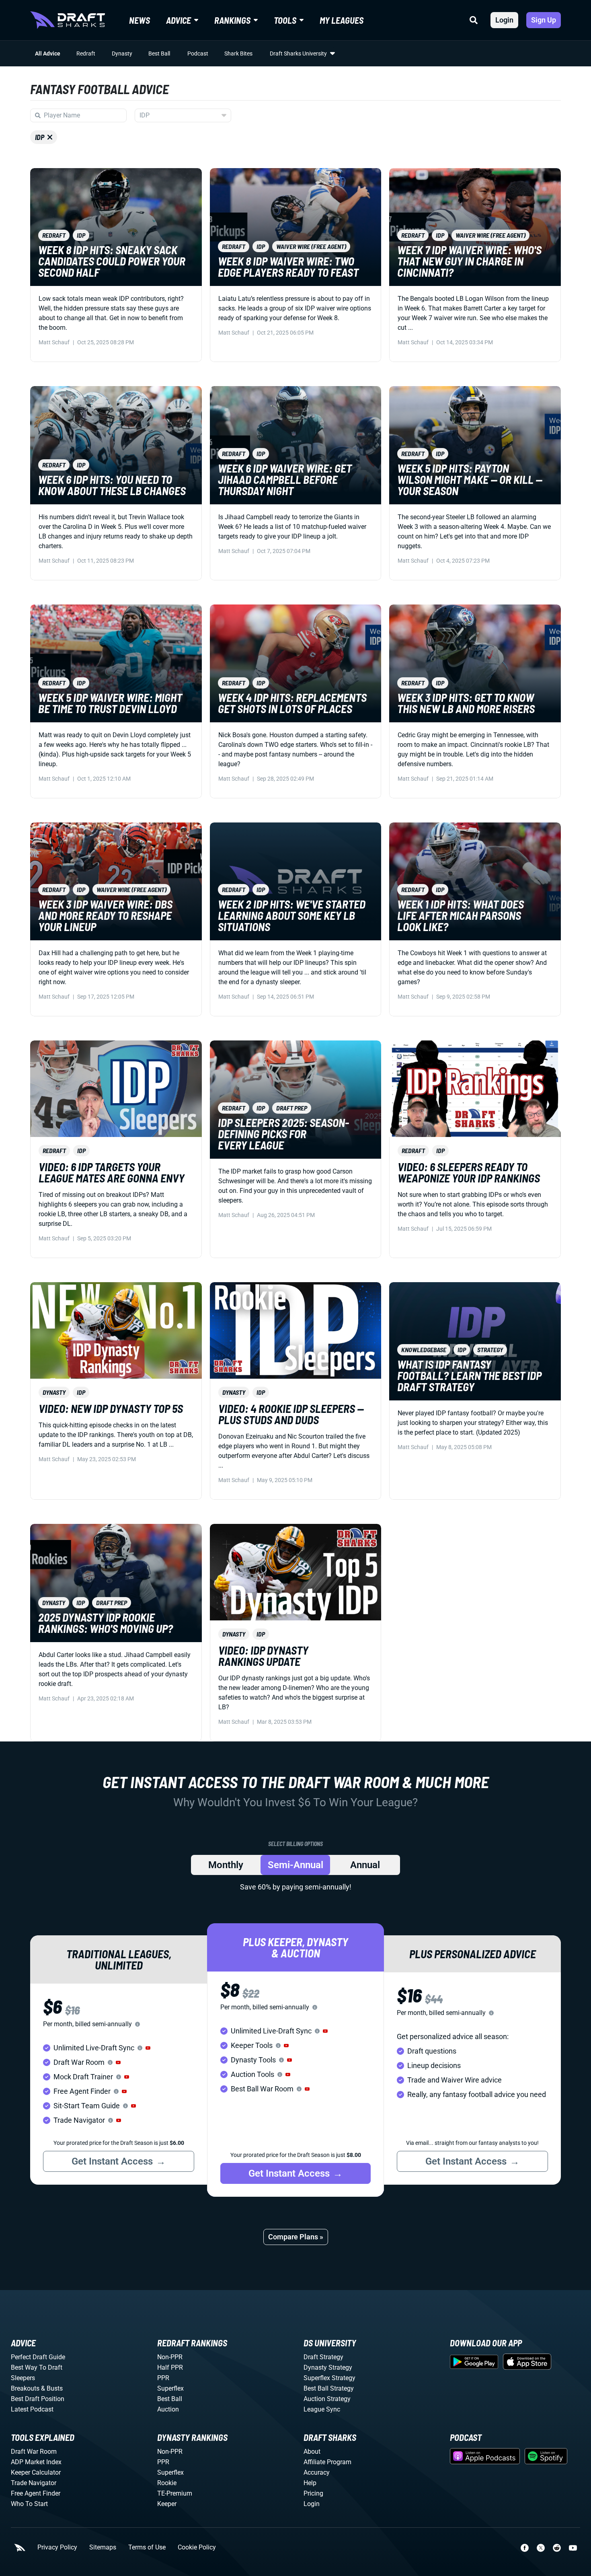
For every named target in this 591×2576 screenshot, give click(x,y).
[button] (148, 2048)
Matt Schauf (54, 342)
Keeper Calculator (36, 2472)
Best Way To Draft (37, 2367)
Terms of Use (147, 2547)
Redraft (86, 53)
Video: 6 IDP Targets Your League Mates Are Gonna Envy (112, 1172)
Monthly (226, 1865)
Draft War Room (34, 2452)
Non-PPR (170, 2357)
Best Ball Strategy (329, 2388)
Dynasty (122, 53)
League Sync (322, 2409)
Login (504, 20)
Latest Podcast (32, 2409)
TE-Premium (175, 2493)
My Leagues (342, 20)
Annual (365, 1865)
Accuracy (317, 2472)
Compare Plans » (296, 2237)
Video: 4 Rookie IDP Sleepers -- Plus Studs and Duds (291, 1414)
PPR (163, 2378)
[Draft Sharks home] (68, 20)
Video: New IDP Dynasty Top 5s (111, 1408)
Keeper (167, 2504)
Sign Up (544, 20)
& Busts (52, 2388)
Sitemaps (103, 2547)
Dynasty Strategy (328, 2367)
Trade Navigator (34, 2483)
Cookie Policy (197, 2547)
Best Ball (159, 53)
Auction (168, 2409)
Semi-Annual (295, 1865)
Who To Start (29, 2504)
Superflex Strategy (329, 2378)
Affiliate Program (327, 2462)
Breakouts (25, 2388)
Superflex (170, 2388)
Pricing (313, 2493)
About (312, 2452)
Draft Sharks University (298, 53)
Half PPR (170, 2367)
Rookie (167, 2483)
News (140, 20)
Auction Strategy (327, 2399)
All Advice (48, 53)
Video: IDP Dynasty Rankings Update (263, 1656)
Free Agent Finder (36, 2493)
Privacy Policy (57, 2547)
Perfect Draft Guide (38, 2357)
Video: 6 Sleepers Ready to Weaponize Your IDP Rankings (469, 1172)
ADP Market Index (36, 2462)
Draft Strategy (323, 2357)
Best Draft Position (38, 2399)
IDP (40, 137)
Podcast (198, 53)
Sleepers (23, 2378)
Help (310, 2483)
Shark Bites (238, 53)
